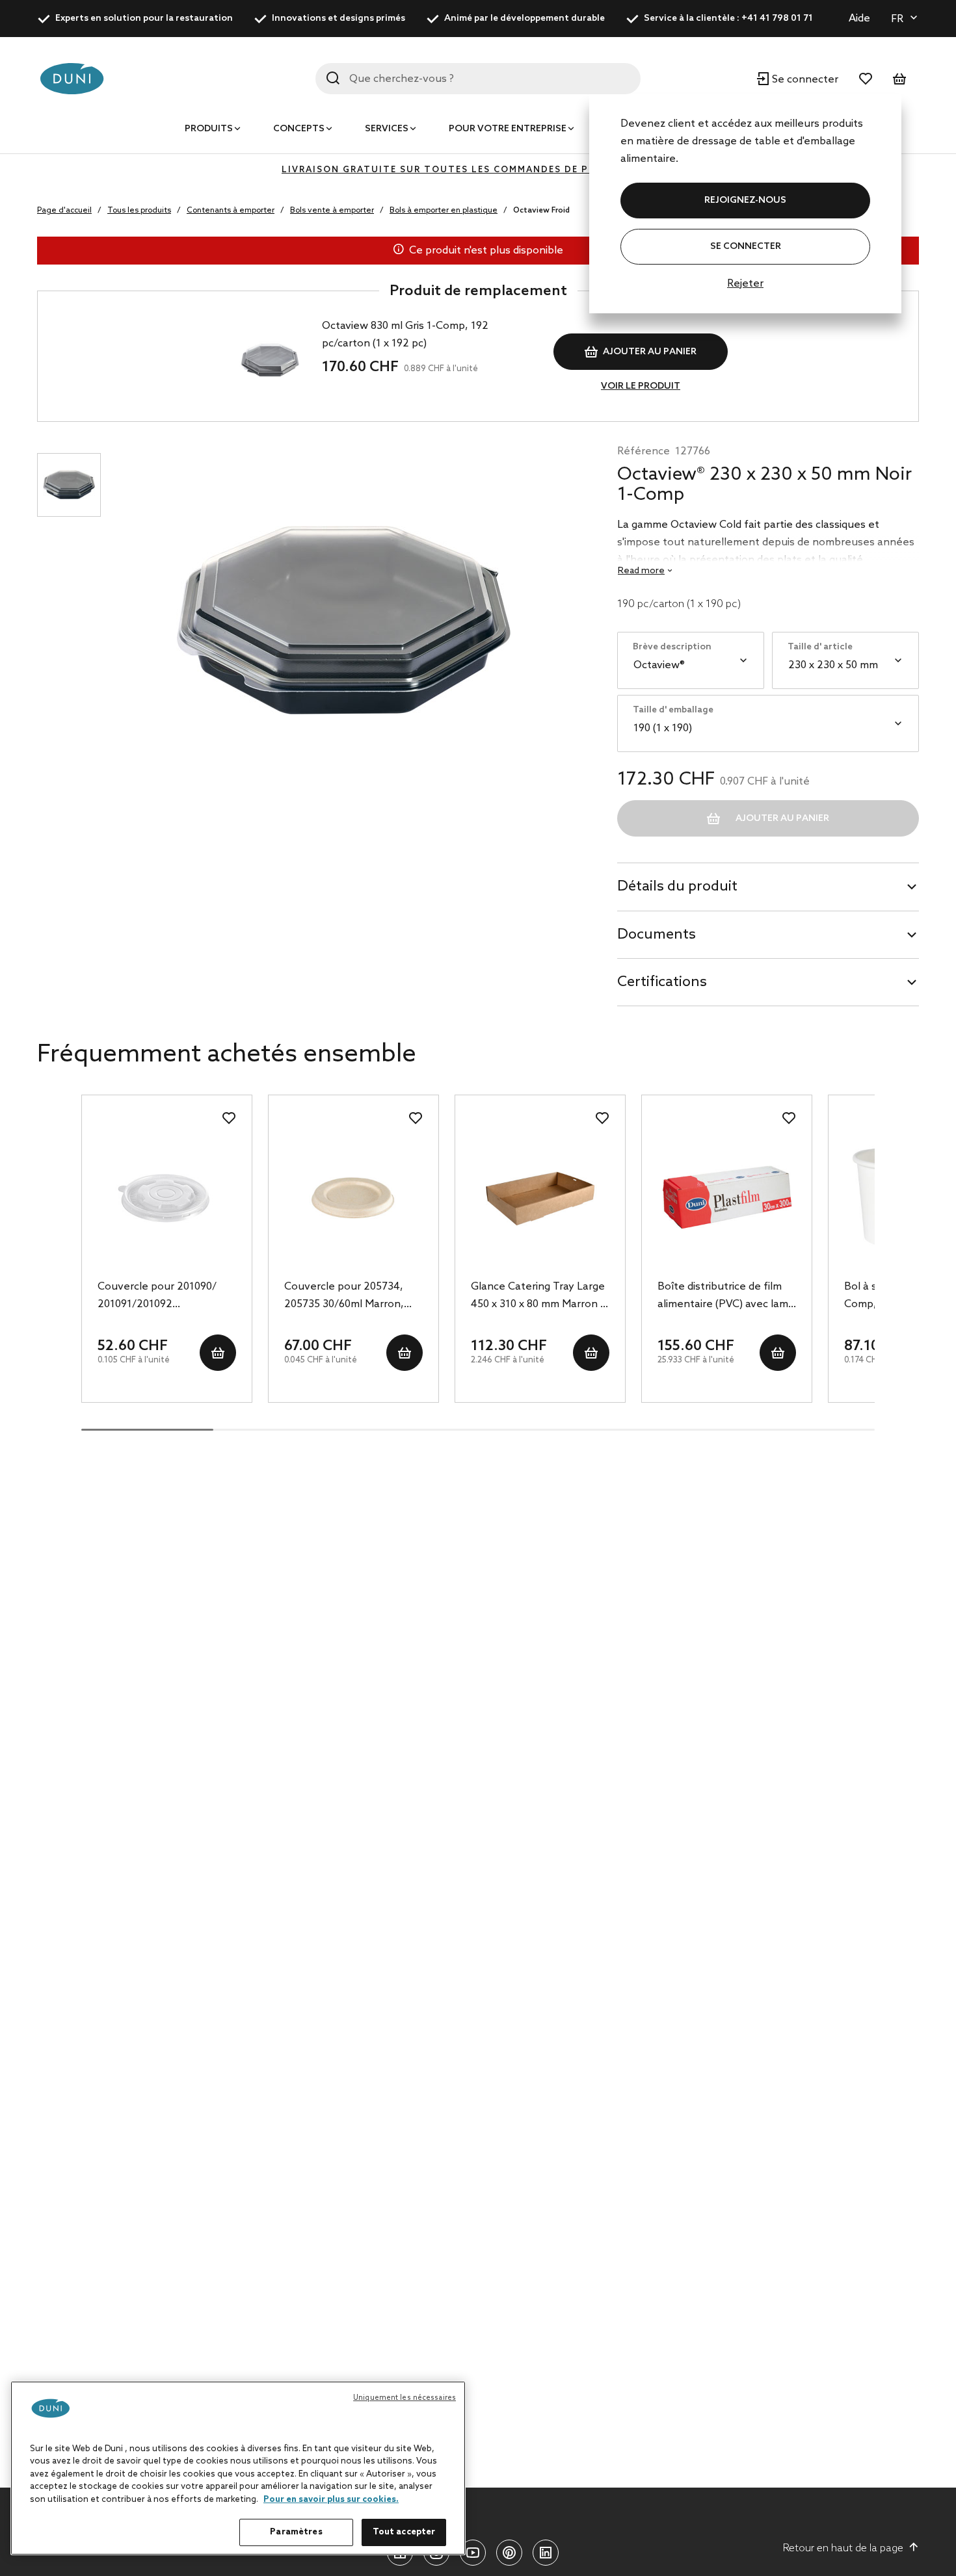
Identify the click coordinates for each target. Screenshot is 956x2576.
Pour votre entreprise (508, 129)
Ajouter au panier (650, 352)
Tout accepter (404, 2532)
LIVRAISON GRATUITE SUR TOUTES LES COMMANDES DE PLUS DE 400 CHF (478, 170)
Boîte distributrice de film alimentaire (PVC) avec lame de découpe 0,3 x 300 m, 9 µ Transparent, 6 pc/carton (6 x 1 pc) (726, 1297)
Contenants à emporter (231, 211)
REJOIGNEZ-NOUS (745, 201)
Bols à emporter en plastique (444, 211)
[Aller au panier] (899, 79)
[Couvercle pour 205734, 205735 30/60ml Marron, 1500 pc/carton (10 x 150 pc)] (353, 1197)
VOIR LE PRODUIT (641, 386)
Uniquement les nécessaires (405, 2398)
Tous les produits (139, 211)
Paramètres (296, 2532)
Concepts (299, 129)
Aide (859, 19)
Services (387, 129)
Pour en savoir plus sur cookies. (331, 2500)
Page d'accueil (64, 211)
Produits (209, 129)
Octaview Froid (541, 211)
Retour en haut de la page (843, 2548)
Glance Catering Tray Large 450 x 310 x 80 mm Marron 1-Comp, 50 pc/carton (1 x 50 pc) (540, 1297)
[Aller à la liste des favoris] (866, 79)
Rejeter (745, 284)
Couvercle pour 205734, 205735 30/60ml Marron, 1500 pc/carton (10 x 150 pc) (352, 1297)
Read (641, 571)
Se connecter (746, 247)
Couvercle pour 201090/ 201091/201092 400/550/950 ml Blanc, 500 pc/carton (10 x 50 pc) (163, 1297)
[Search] (333, 78)
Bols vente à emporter (332, 211)
